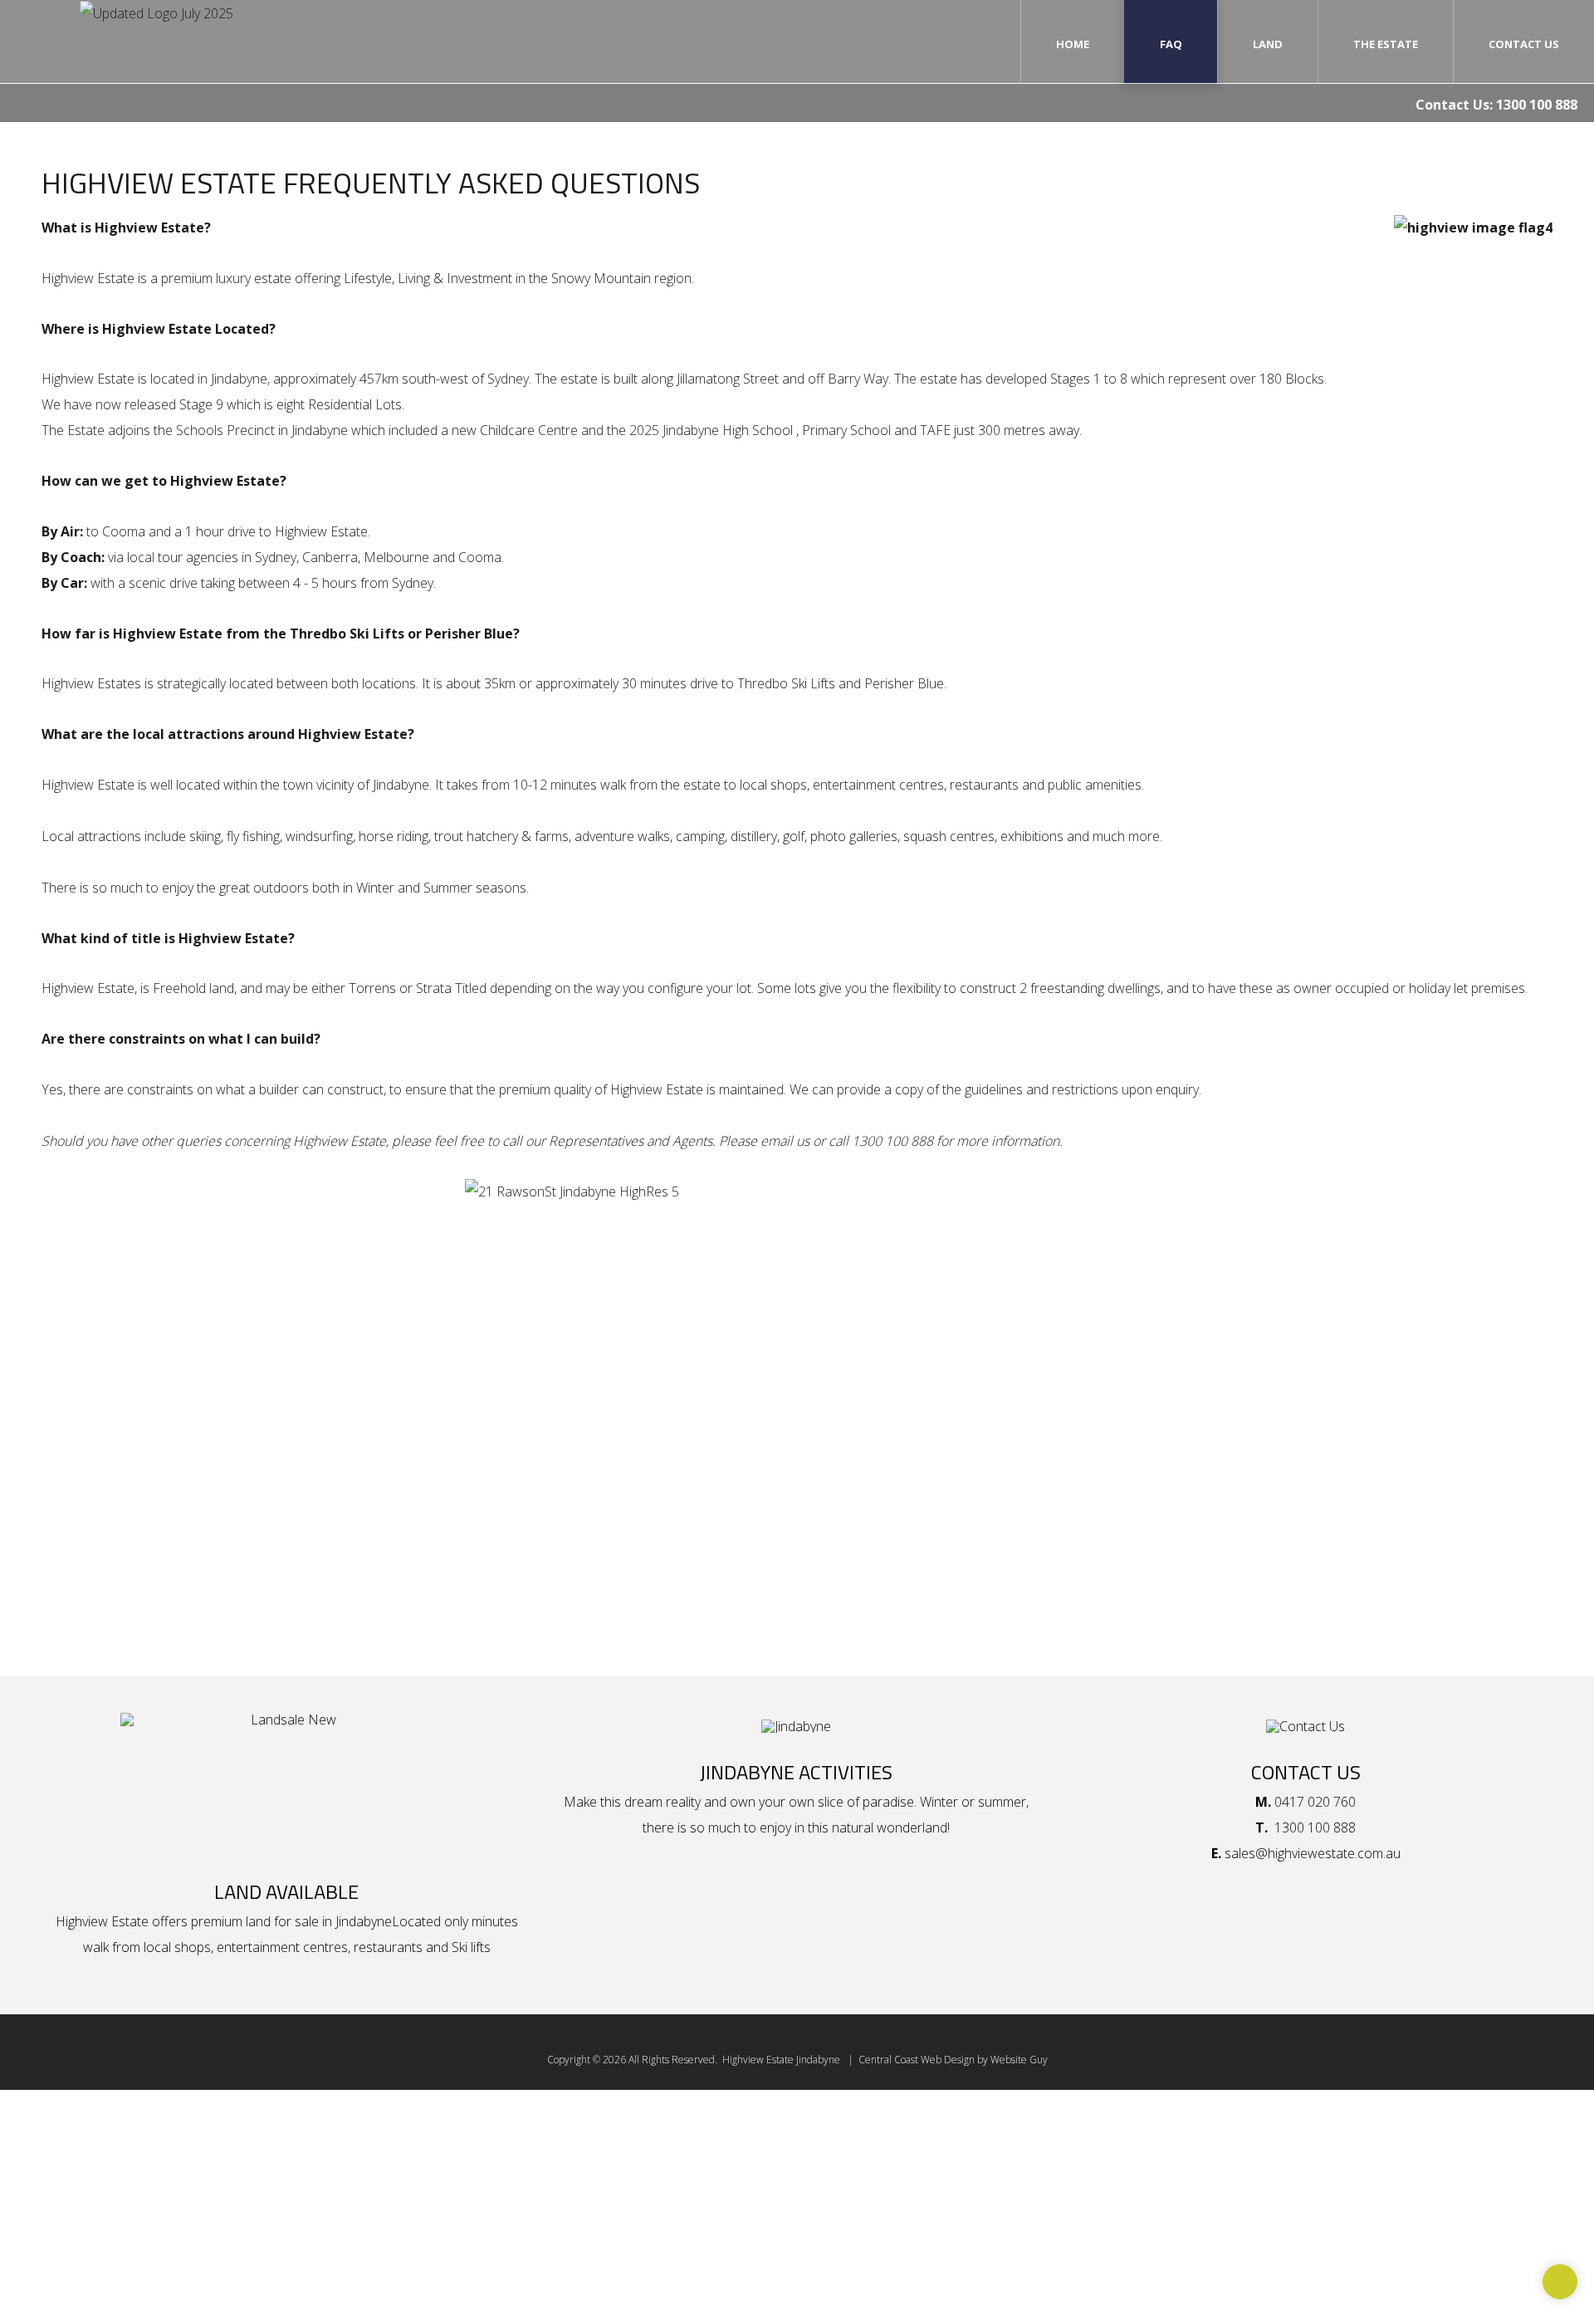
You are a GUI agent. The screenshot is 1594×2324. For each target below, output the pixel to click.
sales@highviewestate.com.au (1313, 1853)
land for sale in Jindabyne (319, 1921)
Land (1268, 44)
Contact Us (1524, 44)
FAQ (1171, 44)
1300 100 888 (1537, 105)
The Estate (1386, 44)
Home (1073, 44)
